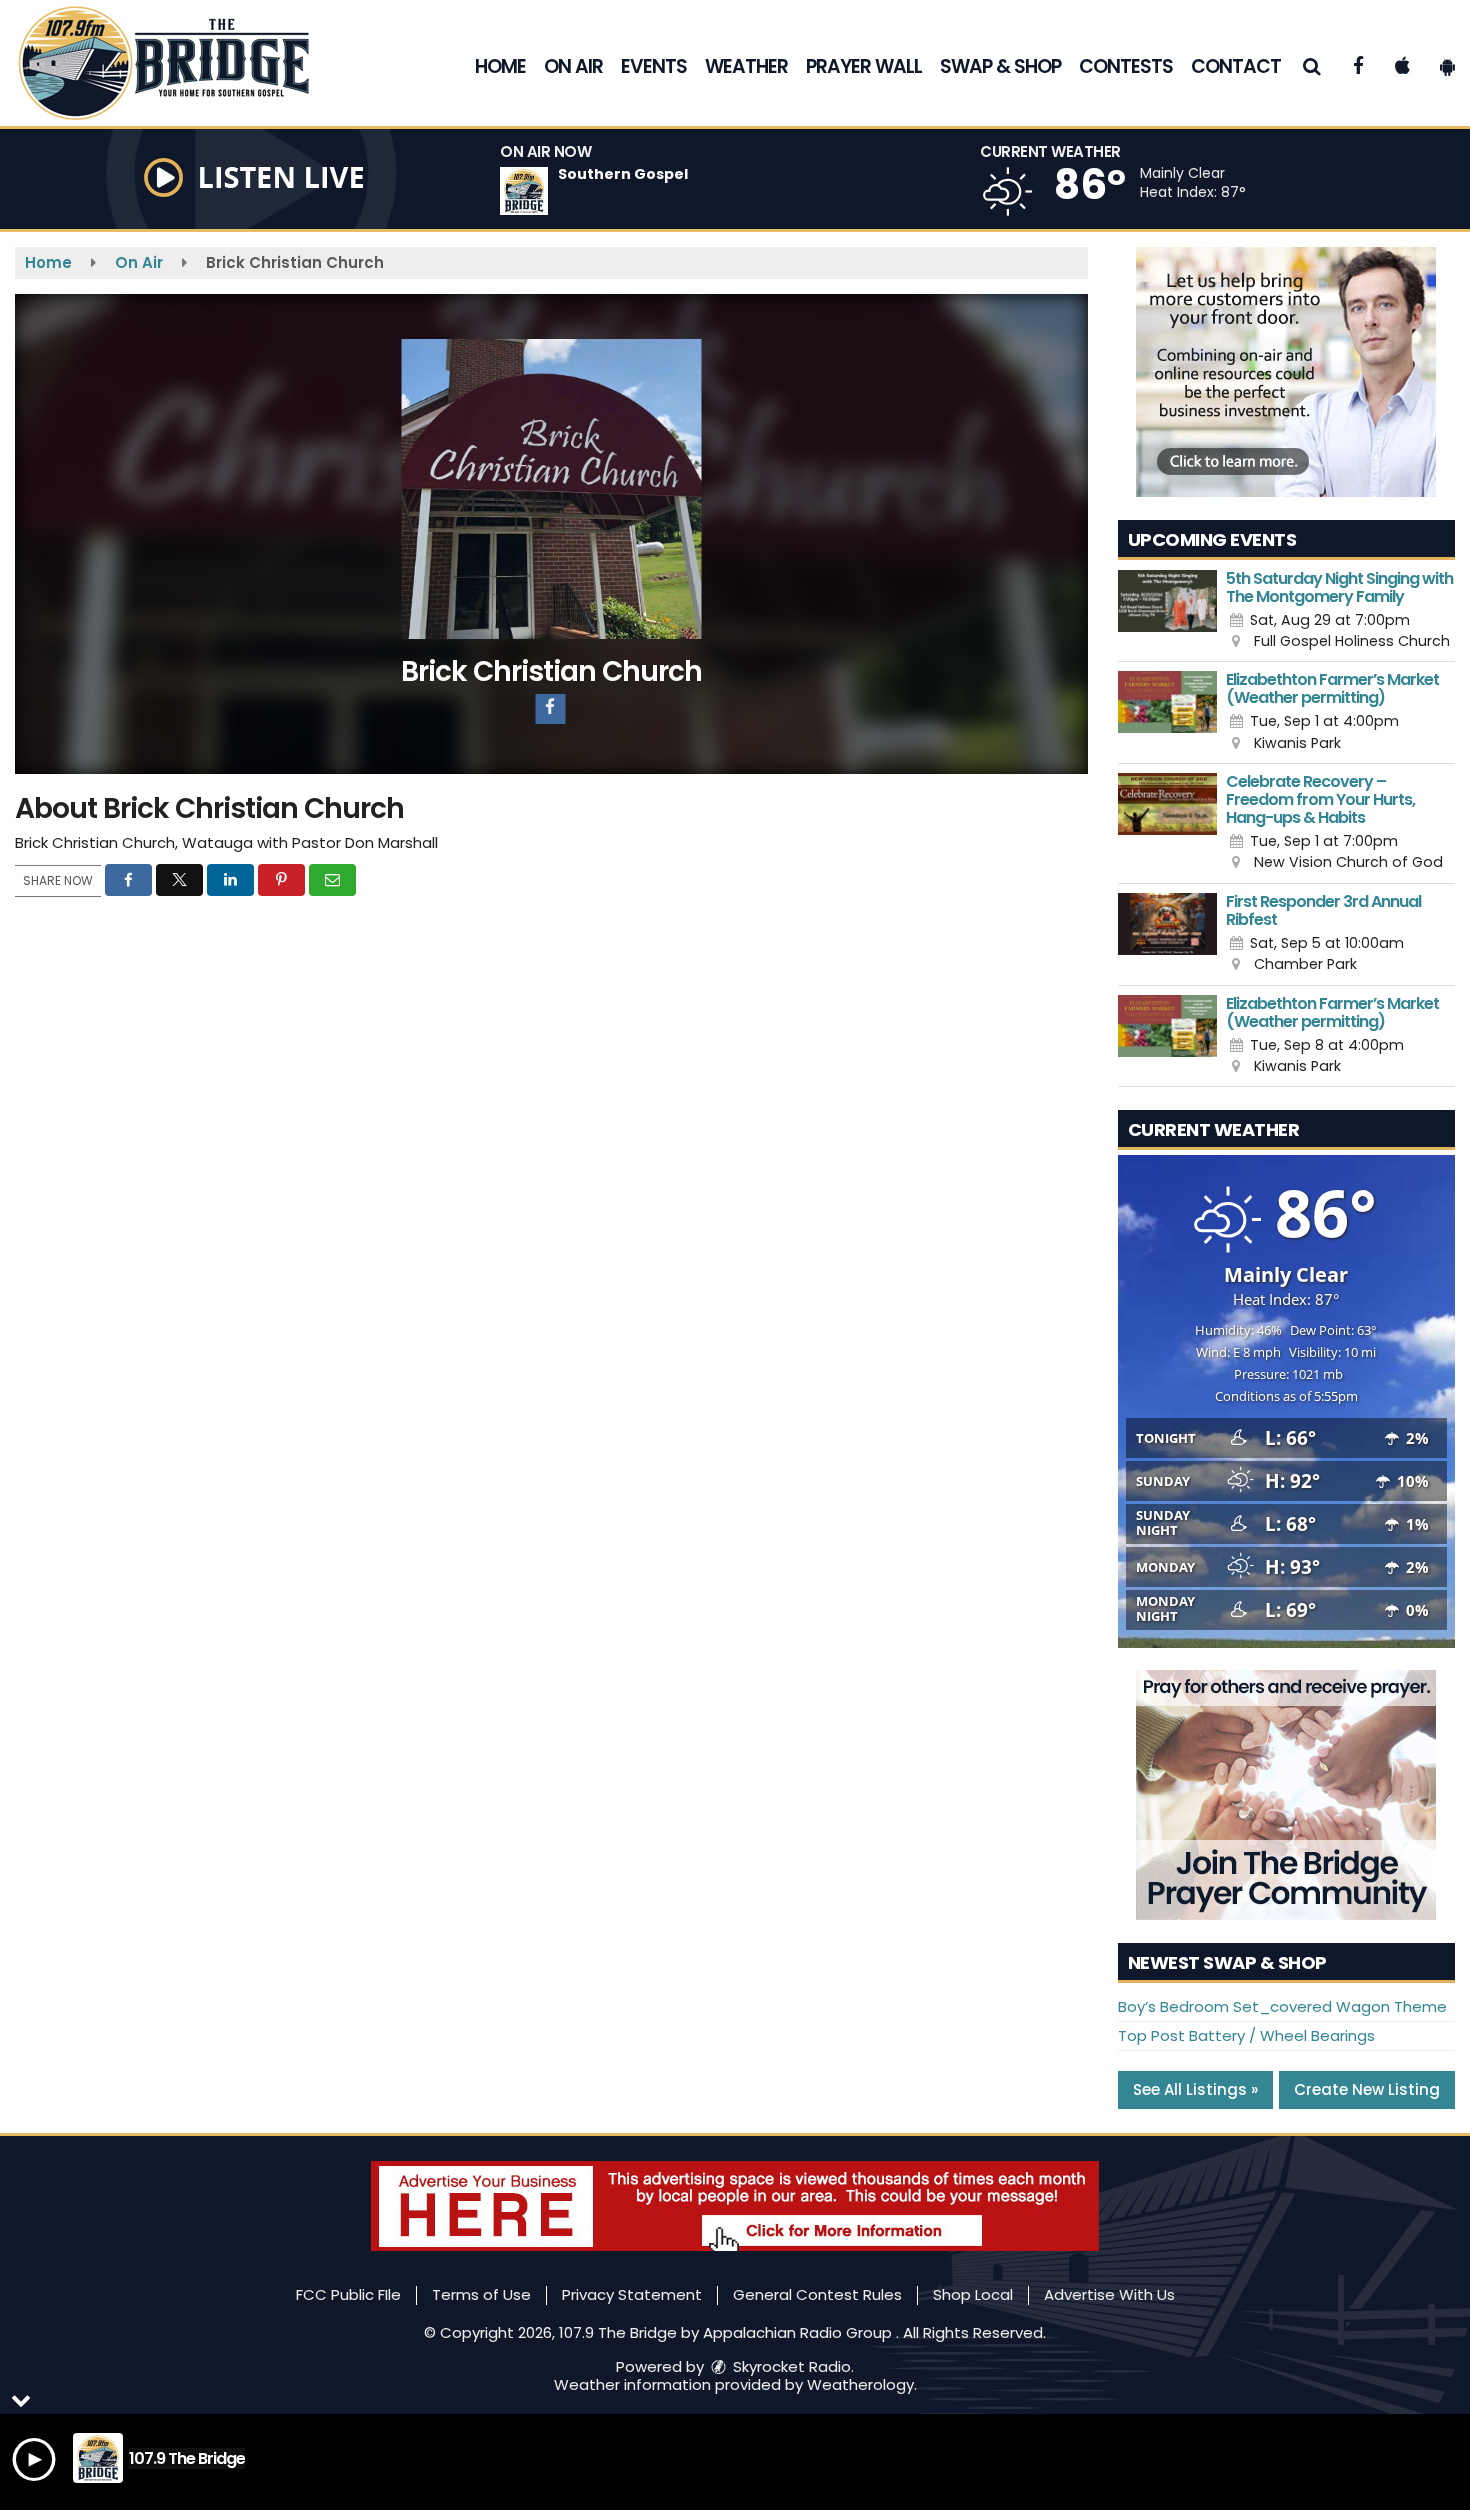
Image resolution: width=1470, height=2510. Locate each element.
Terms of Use (481, 2294)
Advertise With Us (1109, 2294)
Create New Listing (1367, 2089)
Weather (746, 66)
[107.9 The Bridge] (178, 61)
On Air (573, 66)
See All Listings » (1195, 2089)
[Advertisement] (1286, 372)
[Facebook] (550, 709)
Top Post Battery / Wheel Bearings (1246, 2035)
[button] (1312, 66)
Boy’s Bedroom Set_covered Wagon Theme (1282, 2006)
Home (500, 66)
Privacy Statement (632, 2294)
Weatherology (860, 2384)
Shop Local (973, 2294)
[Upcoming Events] (1168, 611)
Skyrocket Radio (790, 2366)
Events (654, 66)
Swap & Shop (1000, 66)
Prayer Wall (864, 66)
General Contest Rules (817, 2294)
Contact (1236, 66)
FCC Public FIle (348, 2294)
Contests (1126, 66)
